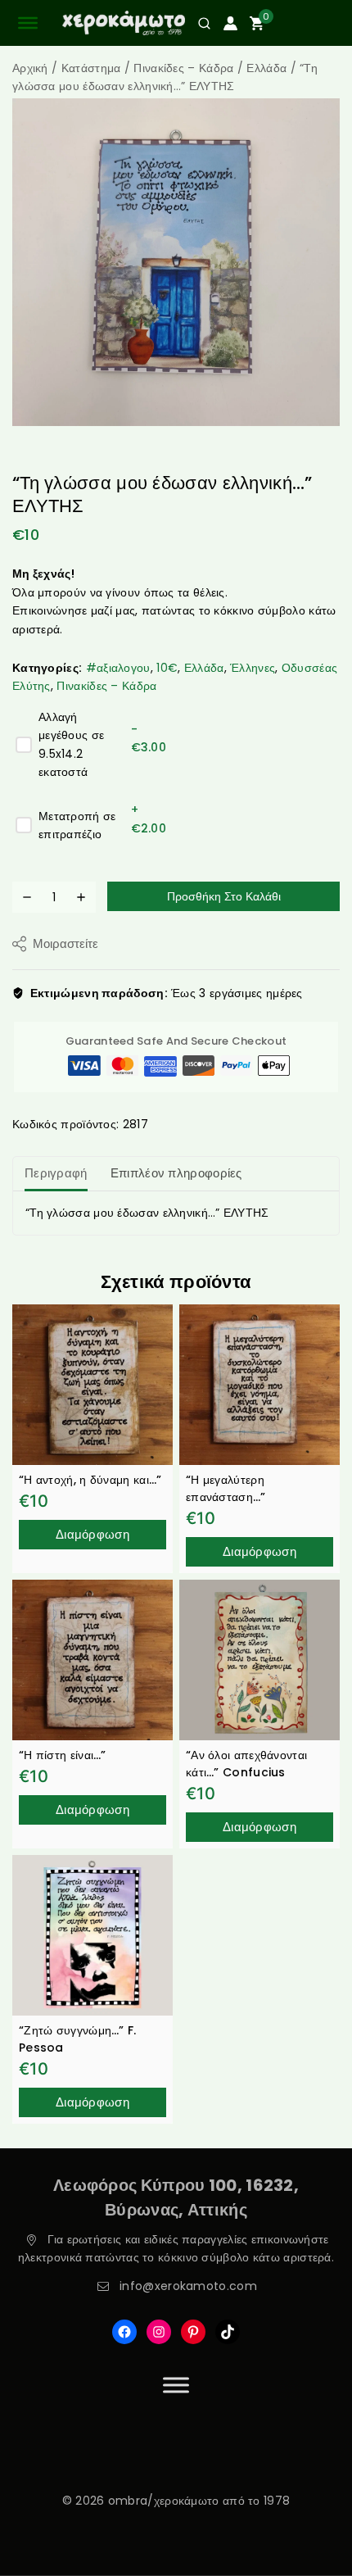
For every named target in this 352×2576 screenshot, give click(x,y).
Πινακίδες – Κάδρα (106, 686)
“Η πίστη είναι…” (63, 1755)
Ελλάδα (204, 668)
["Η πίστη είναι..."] (93, 1660)
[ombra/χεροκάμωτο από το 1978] (124, 23)
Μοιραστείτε (65, 943)
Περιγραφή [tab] (56, 1173)
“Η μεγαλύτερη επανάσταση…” (226, 1488)
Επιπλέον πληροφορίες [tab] (176, 1173)
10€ (167, 668)
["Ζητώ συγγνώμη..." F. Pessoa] (93, 1935)
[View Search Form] (198, 23)
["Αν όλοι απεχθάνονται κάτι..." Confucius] (259, 1660)
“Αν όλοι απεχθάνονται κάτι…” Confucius (246, 1764)
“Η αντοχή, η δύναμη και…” (90, 1480)
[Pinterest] (193, 2332)
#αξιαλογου (118, 668)
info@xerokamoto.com (188, 2286)
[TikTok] (228, 2332)
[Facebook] (124, 2332)
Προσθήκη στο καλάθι (224, 896)
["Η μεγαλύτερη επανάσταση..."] (259, 1385)
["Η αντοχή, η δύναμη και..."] (93, 1385)
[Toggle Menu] (176, 2385)
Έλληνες (253, 668)
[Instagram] (159, 2332)
